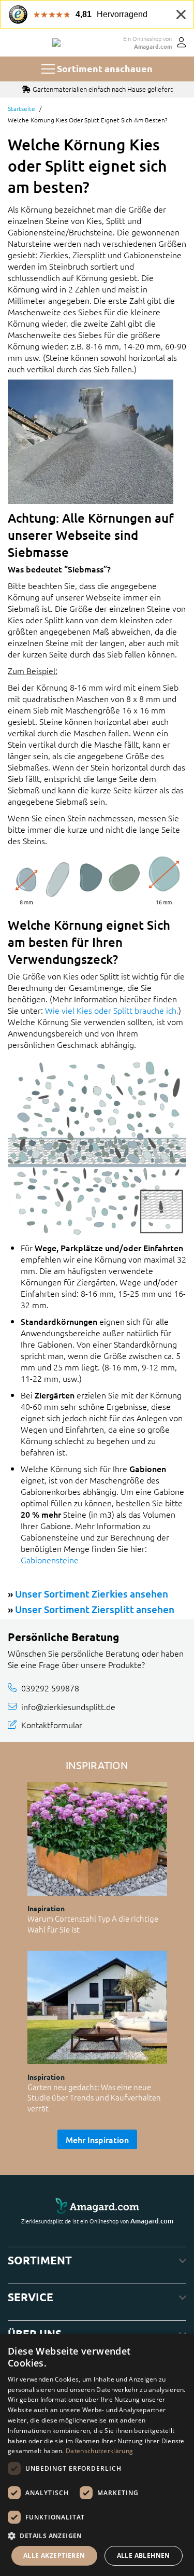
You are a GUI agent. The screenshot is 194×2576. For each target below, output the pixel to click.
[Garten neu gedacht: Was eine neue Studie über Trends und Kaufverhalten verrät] (97, 2007)
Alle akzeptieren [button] (54, 2556)
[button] (97, 2536)
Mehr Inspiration (97, 2139)
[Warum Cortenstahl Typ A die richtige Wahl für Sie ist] (97, 1839)
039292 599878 (50, 1688)
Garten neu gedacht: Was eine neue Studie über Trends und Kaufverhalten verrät (94, 2097)
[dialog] (97, 2455)
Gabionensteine (50, 1560)
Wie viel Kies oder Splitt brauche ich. (112, 1010)
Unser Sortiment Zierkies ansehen (92, 1594)
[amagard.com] (97, 2206)
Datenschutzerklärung (99, 2451)
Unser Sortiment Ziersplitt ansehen (95, 1609)
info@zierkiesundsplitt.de (68, 1706)
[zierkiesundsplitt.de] (56, 43)
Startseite (21, 108)
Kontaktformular (52, 1725)
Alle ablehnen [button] (144, 2556)
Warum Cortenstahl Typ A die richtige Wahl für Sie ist (93, 1924)
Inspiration (46, 1908)
